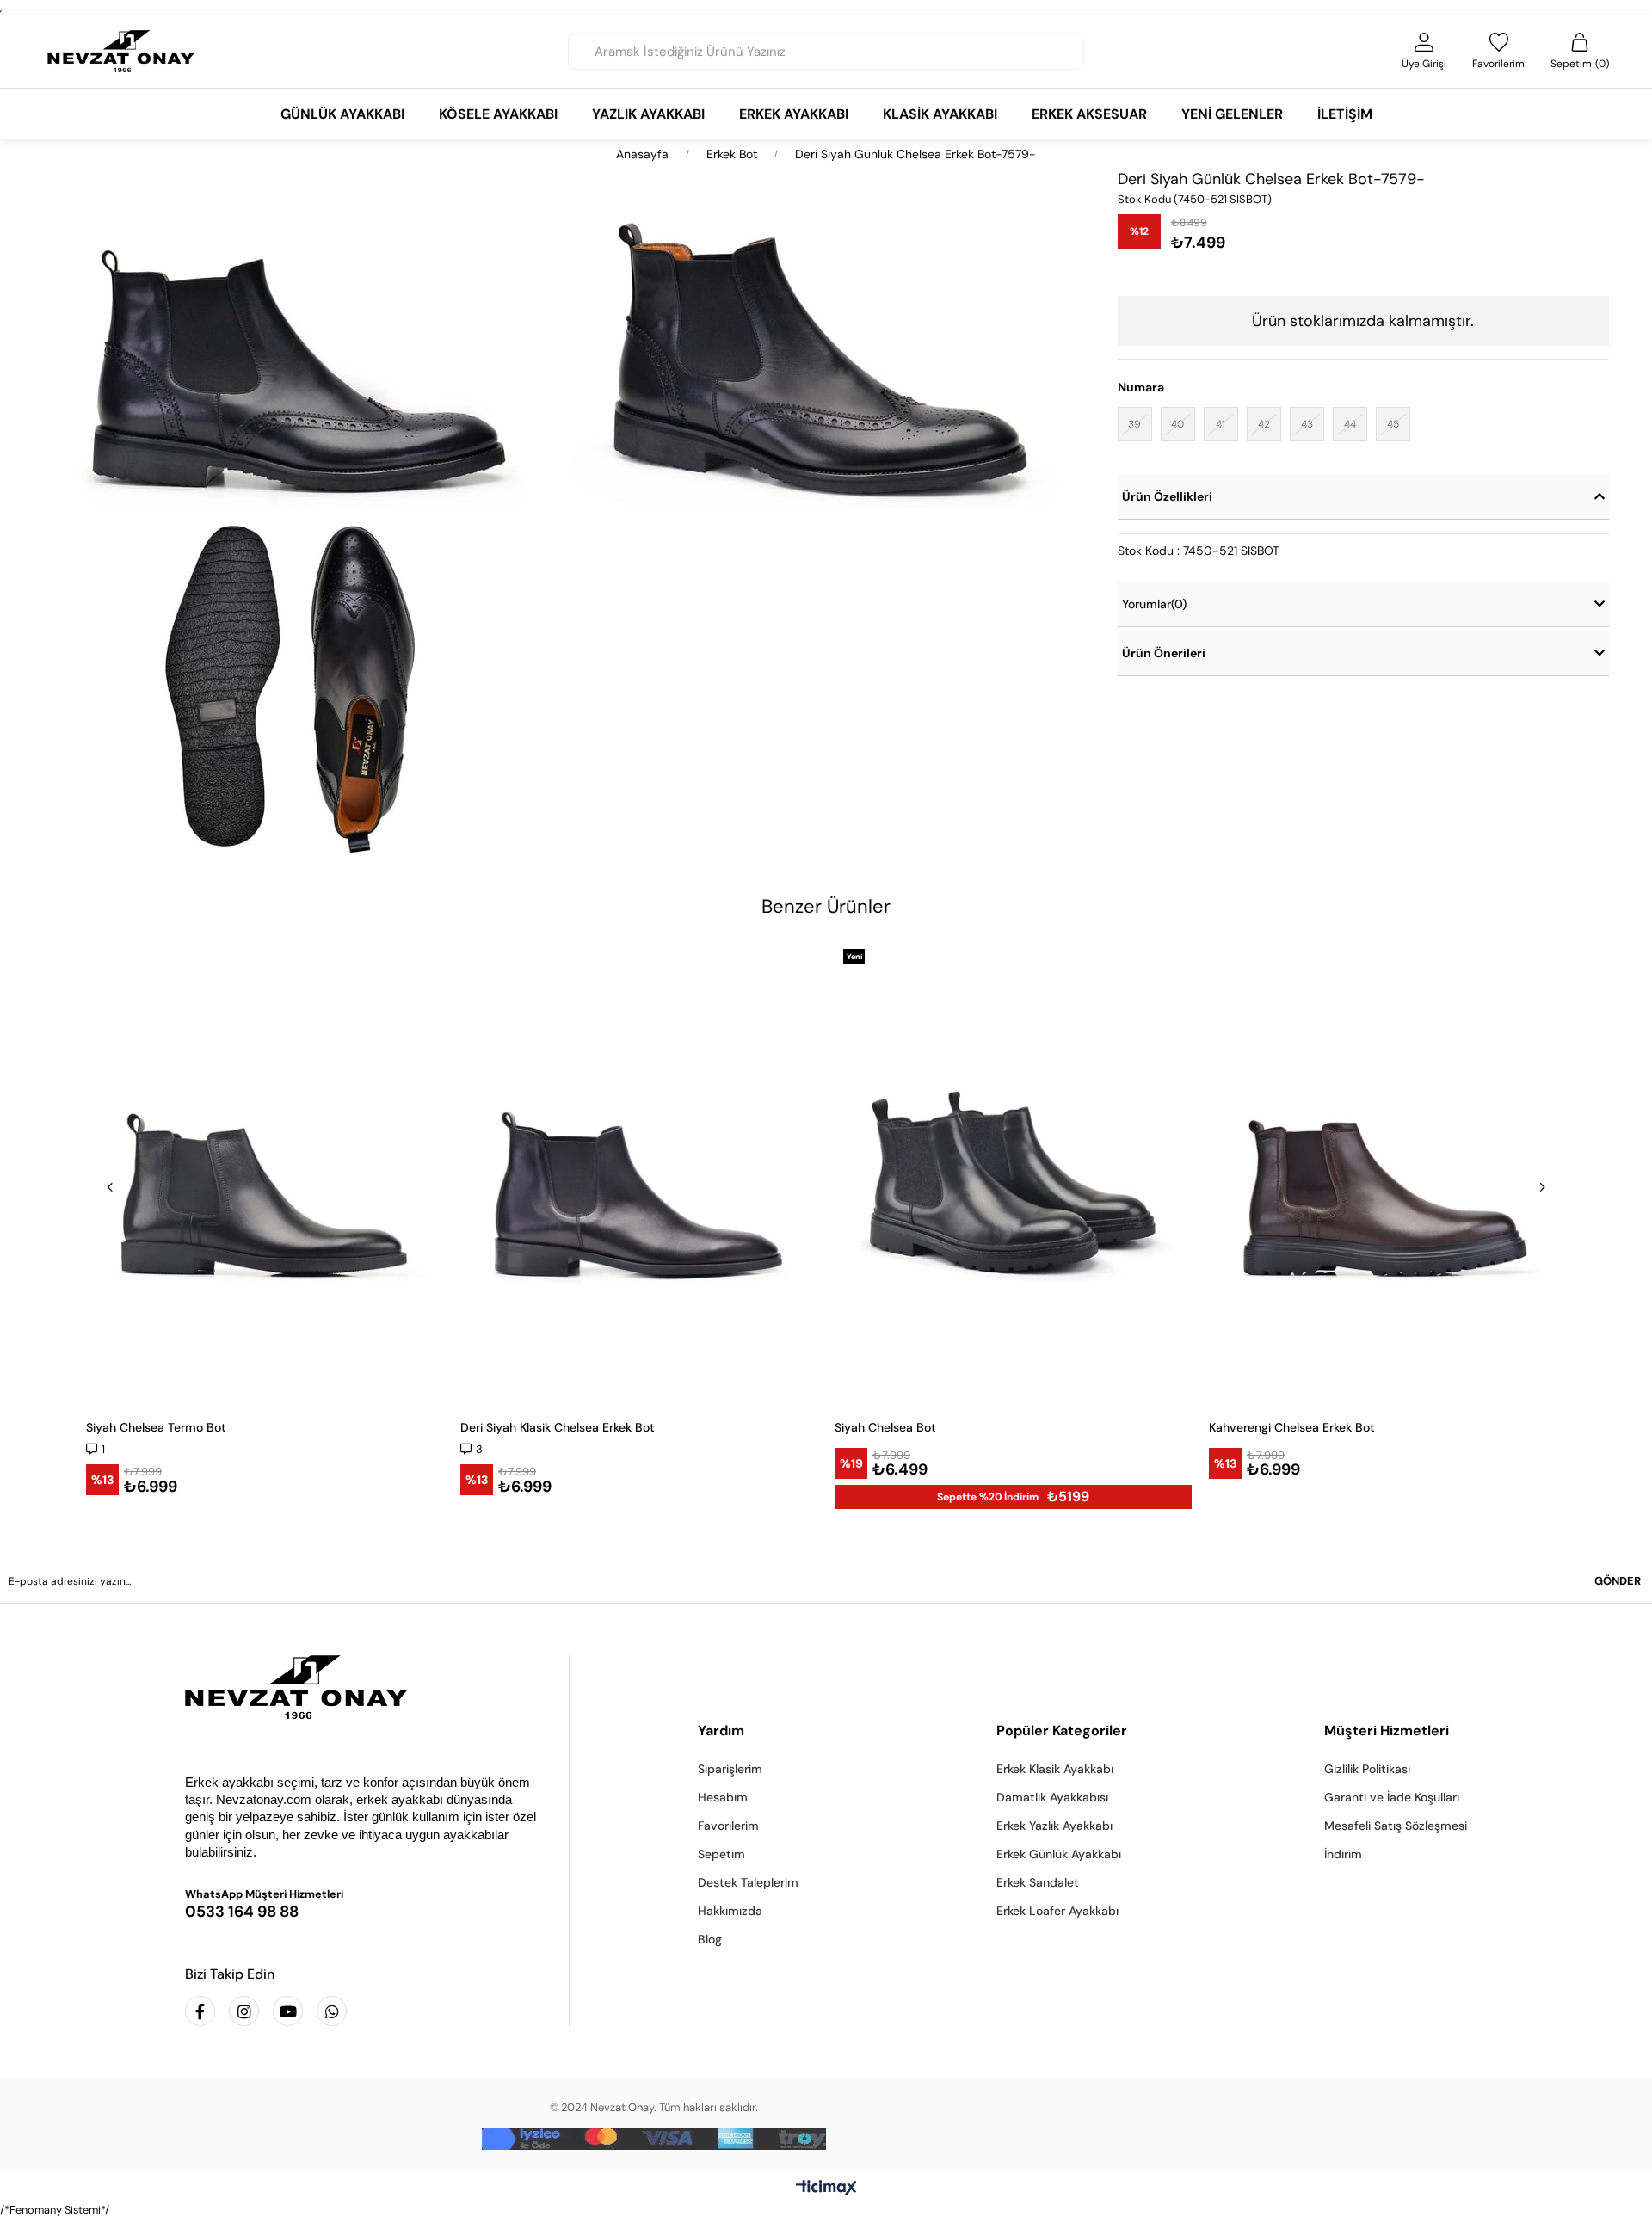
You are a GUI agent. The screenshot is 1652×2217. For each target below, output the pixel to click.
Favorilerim (728, 1826)
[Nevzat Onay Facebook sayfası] (200, 2011)
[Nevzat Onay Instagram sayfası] (244, 2011)
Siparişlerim (730, 1769)
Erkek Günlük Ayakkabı (1059, 1854)
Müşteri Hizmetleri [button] (1387, 1730)
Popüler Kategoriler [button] (1062, 1730)
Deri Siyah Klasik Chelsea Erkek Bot (558, 1427)
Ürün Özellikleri (1167, 496)
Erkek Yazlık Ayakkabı (1054, 1826)
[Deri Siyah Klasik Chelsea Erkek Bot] (639, 1173)
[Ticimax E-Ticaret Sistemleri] (826, 2189)
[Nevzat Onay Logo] (121, 51)
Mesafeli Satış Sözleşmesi (1396, 1826)
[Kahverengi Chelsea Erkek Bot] (1387, 1173)
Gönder (1618, 1581)
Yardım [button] (721, 1730)
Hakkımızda (730, 1911)
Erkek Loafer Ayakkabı (1057, 1911)
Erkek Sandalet (1038, 1882)
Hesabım (723, 1797)
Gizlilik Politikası (1367, 1769)
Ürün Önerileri (1164, 653)
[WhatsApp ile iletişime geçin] (332, 2011)
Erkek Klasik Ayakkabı (1055, 1769)
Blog (710, 1939)
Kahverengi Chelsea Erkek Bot (1292, 1427)
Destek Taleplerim (748, 1882)
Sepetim (721, 1854)
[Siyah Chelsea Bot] (1013, 1173)
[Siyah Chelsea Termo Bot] (265, 1173)
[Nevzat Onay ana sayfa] (364, 1687)
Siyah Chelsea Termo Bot (156, 1427)
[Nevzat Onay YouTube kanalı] (288, 2011)
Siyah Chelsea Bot (885, 1427)
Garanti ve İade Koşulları (1392, 1797)
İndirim (1343, 1854)
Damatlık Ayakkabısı (1052, 1797)
